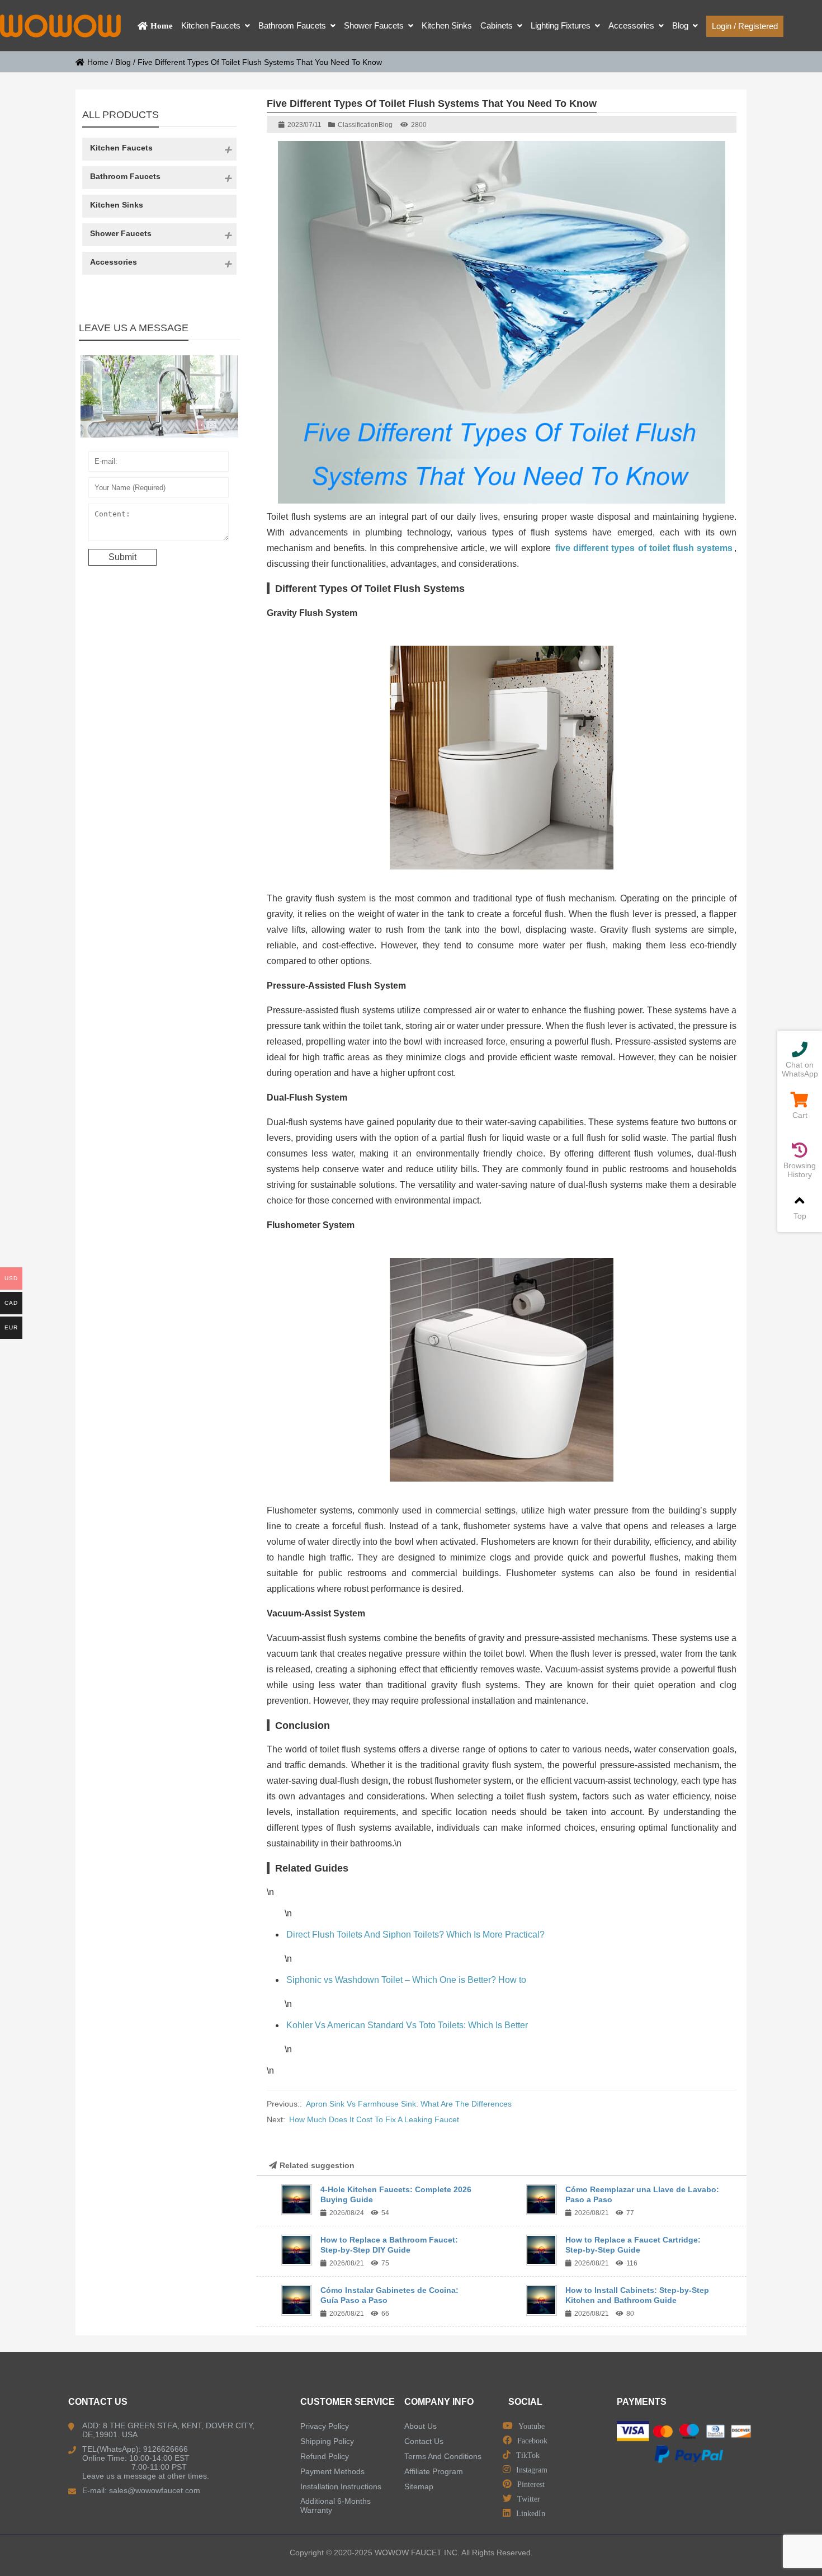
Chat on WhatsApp (800, 1069)
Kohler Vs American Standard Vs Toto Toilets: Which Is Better (407, 2025)
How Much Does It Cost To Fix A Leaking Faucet (374, 2119)
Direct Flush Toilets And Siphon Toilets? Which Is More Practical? (415, 1935)
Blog (123, 62)
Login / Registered (745, 26)
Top (800, 1216)
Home (98, 62)
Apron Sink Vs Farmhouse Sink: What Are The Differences (409, 2104)
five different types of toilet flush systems (644, 548)
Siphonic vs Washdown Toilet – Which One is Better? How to (406, 1980)
